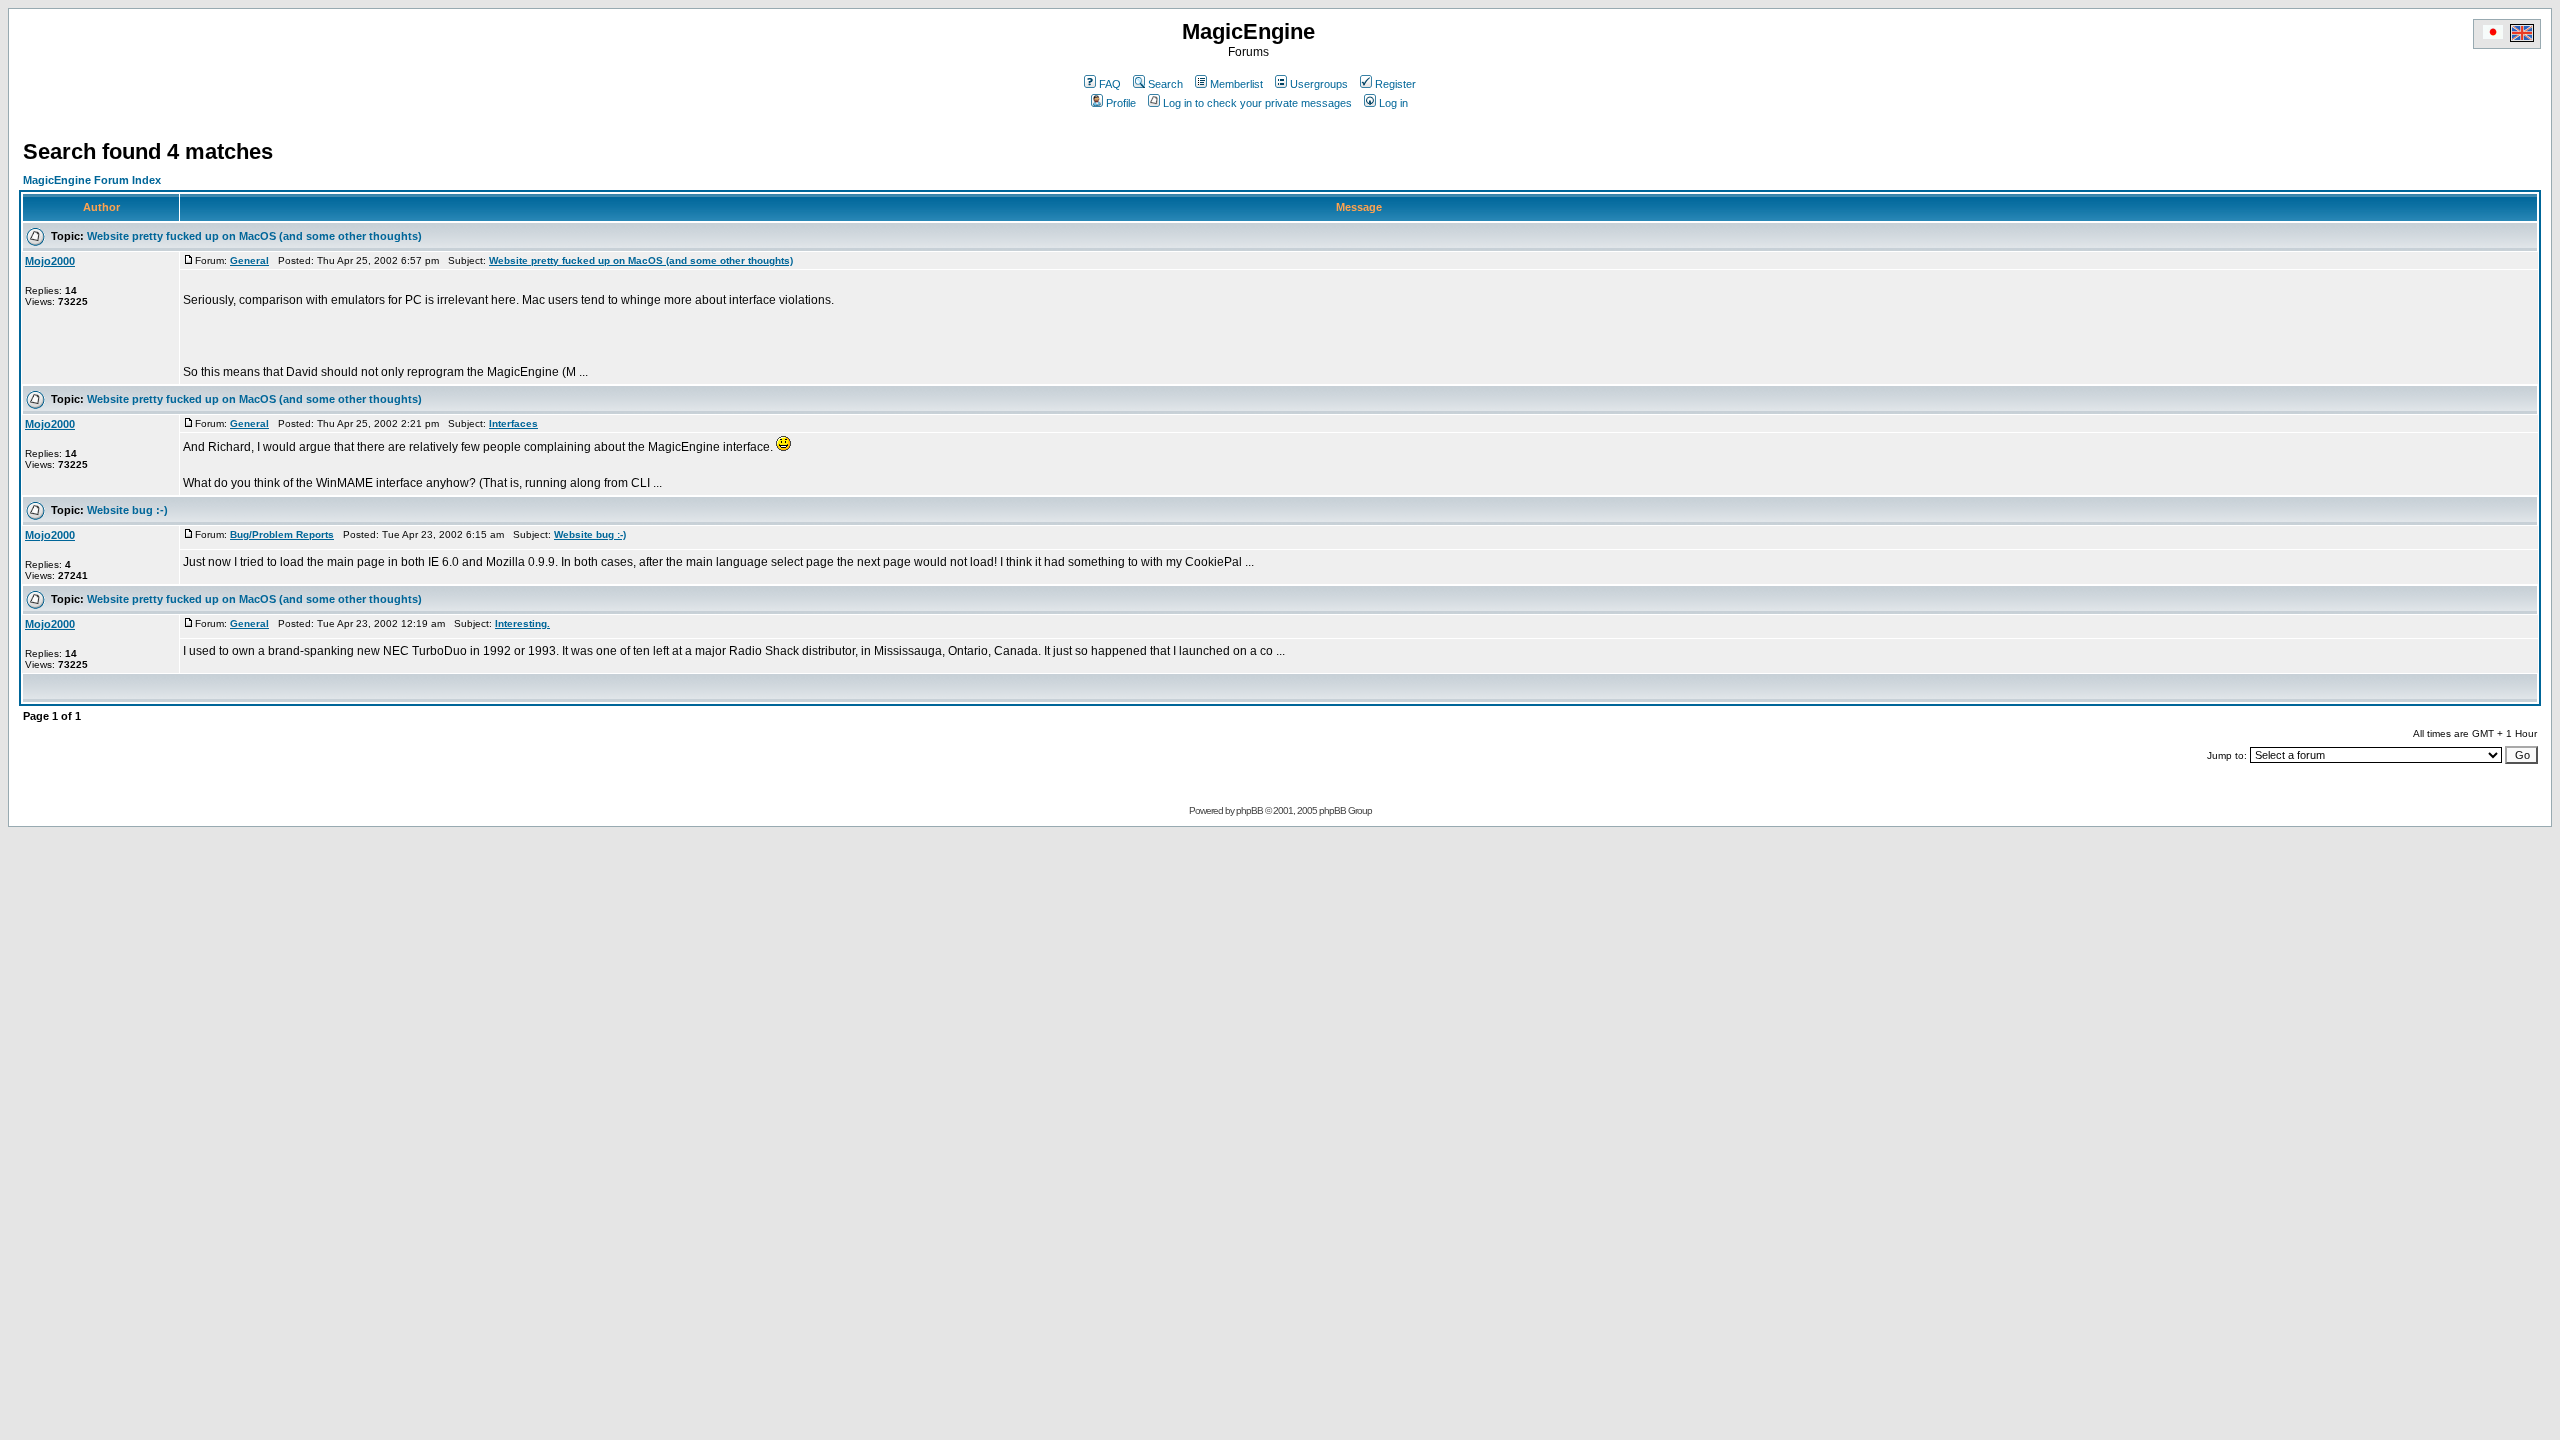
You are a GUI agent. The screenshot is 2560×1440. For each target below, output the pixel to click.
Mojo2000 (50, 261)
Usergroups (1319, 84)
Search (1165, 84)
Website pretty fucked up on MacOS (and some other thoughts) (254, 236)
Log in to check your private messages (1257, 103)
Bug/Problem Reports (282, 534)
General (249, 260)
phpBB (1249, 810)
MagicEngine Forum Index (92, 180)
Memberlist (1236, 84)
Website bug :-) (127, 510)
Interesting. (522, 623)
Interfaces (513, 423)
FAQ (1110, 84)
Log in (1393, 103)
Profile (1121, 103)
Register (1395, 84)
